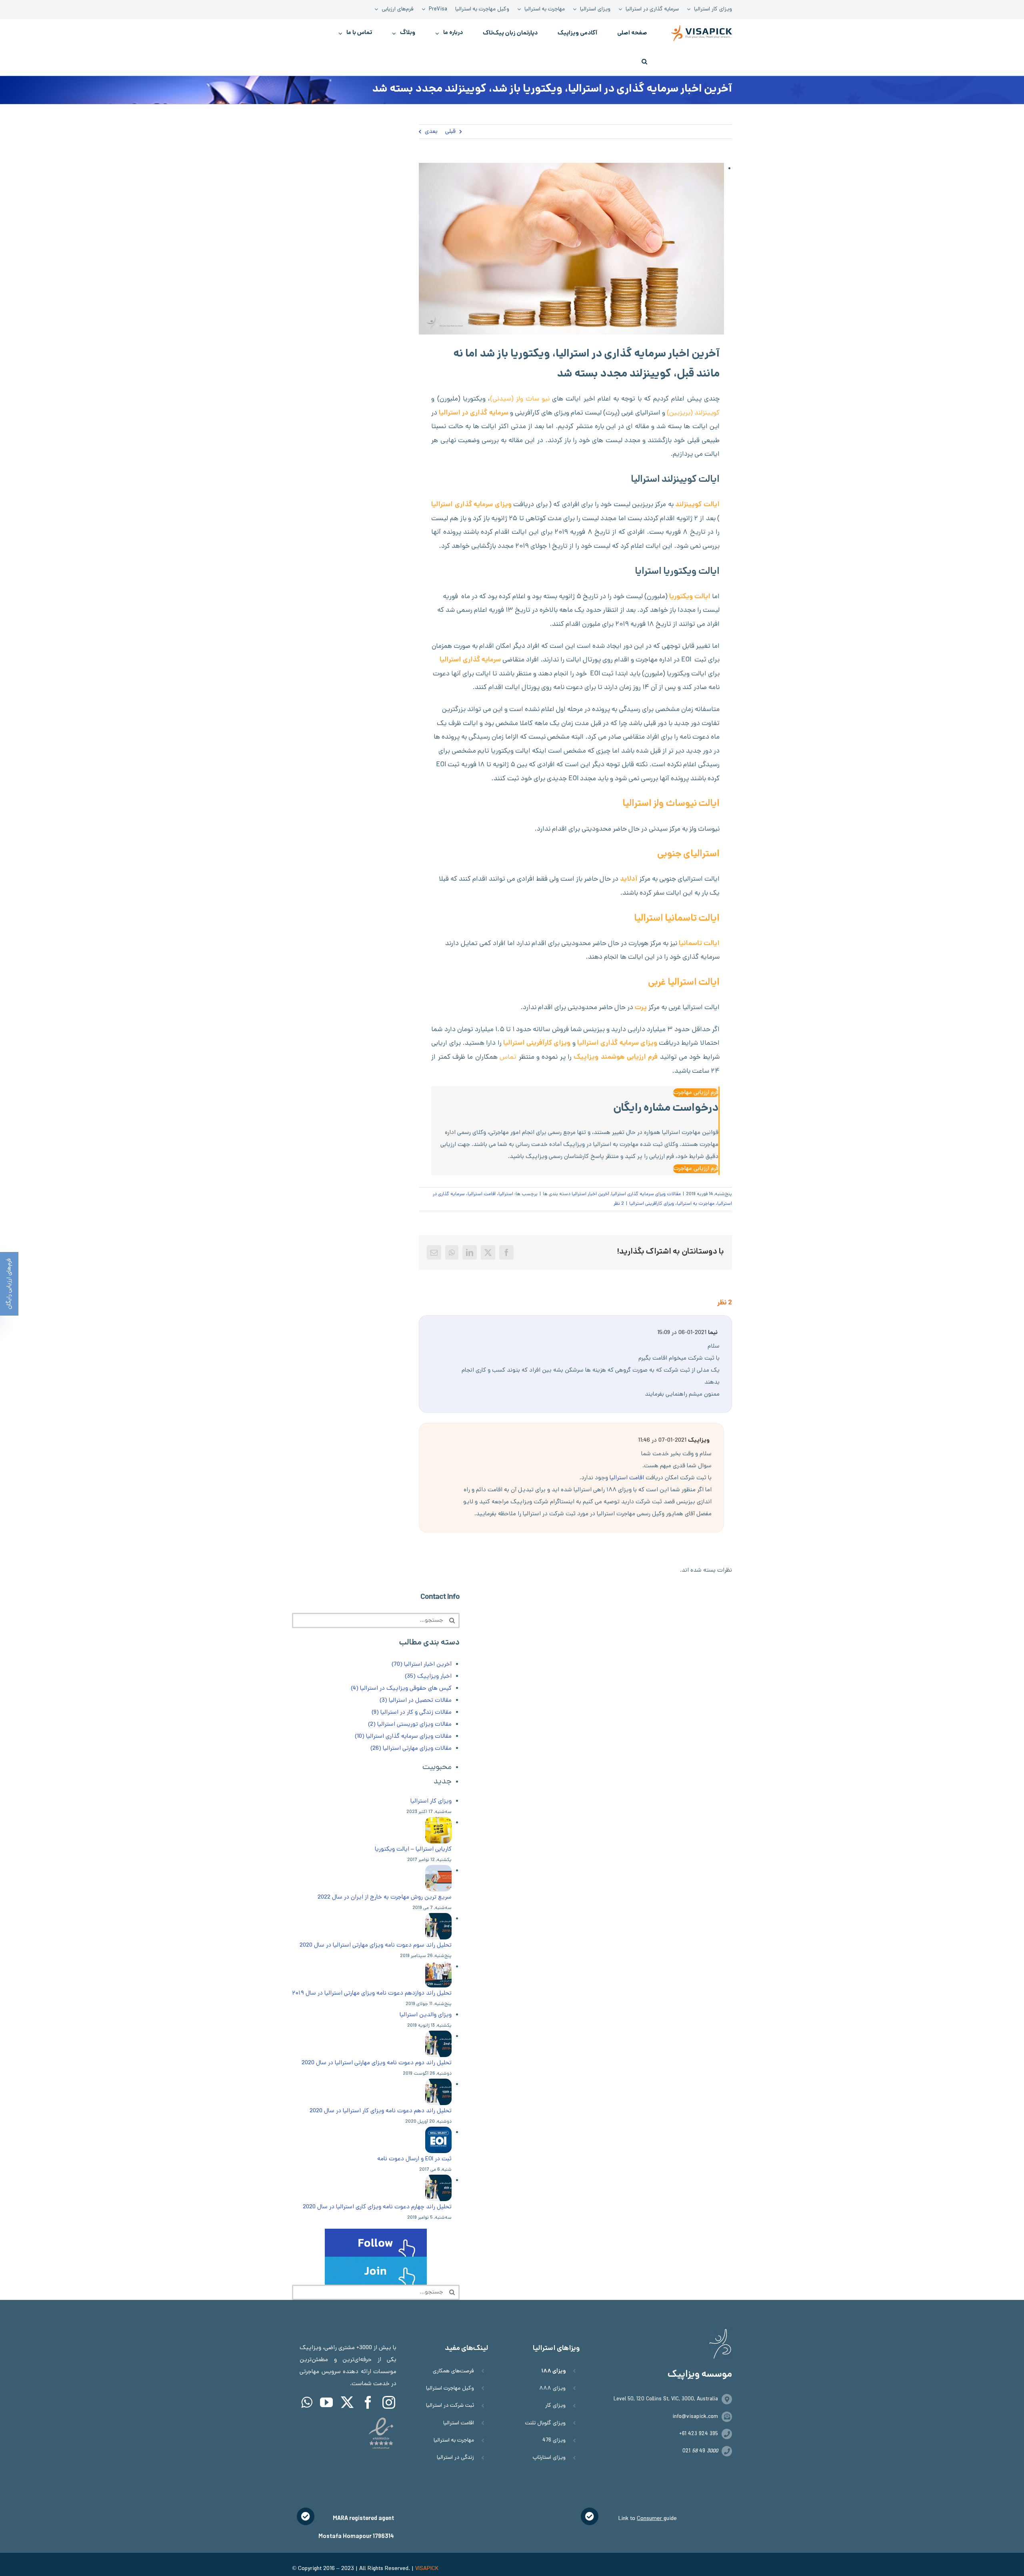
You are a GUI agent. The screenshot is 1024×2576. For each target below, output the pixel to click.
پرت (641, 1008)
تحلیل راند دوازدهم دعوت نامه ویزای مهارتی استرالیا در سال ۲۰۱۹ (372, 1993)
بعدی (431, 132)
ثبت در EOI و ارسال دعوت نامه (414, 2159)
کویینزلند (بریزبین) (693, 413)
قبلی (450, 132)
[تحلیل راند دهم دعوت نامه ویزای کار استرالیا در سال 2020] (438, 2085)
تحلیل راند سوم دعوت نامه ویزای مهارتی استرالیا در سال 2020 (376, 1945)
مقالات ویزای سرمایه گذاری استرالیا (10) (403, 1737)
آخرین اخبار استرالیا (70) (422, 1665)
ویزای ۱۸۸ (553, 2371)
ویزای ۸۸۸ (552, 2389)
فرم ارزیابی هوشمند (629, 1058)
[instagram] (389, 2402)
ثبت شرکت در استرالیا (450, 2406)
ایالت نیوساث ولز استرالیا (671, 804)
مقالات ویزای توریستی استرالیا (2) (410, 1725)
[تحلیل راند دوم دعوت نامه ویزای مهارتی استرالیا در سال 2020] (438, 2037)
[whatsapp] (307, 2402)
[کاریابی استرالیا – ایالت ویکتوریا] (438, 1823)
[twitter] (347, 2402)
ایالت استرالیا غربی (684, 983)
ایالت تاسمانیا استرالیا (677, 919)
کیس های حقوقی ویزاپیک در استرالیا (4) (401, 1689)
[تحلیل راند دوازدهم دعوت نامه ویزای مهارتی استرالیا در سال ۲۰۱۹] (438, 1967)
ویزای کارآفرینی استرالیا (537, 1044)
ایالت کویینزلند (697, 505)
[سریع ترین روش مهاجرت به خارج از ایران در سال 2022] (438, 1871)
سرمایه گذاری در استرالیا (473, 413)
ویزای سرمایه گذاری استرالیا (617, 1044)
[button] (644, 61)
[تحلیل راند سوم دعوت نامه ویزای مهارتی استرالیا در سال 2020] (438, 1919)
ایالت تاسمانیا (699, 944)
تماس (508, 1058)
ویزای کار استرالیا (431, 1801)
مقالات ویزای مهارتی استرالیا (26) (411, 1749)
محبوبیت (437, 1768)
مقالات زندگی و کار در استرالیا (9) (412, 1713)
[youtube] (326, 2402)
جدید (443, 1782)
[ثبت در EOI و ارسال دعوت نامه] (438, 2133)
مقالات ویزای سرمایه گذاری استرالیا (646, 1194)
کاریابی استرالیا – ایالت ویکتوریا (413, 1849)
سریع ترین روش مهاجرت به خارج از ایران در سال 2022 (385, 1897)
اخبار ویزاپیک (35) (428, 1677)
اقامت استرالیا (628, 1478)
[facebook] (368, 2402)
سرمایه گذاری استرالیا (470, 660)
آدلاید (629, 879)
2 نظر (619, 1204)
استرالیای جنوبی (688, 854)
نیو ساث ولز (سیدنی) (520, 399)
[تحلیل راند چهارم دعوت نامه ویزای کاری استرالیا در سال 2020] (438, 2181)
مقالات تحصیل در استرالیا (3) (416, 1701)
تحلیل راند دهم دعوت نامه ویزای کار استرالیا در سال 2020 (381, 2111)
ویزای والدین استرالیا (426, 2015)
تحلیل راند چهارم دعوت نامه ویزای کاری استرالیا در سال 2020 (377, 2207)
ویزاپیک (585, 1058)
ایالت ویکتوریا (690, 597)
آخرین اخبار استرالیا (590, 1194)
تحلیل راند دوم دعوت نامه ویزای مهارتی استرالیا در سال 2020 (377, 2063)
